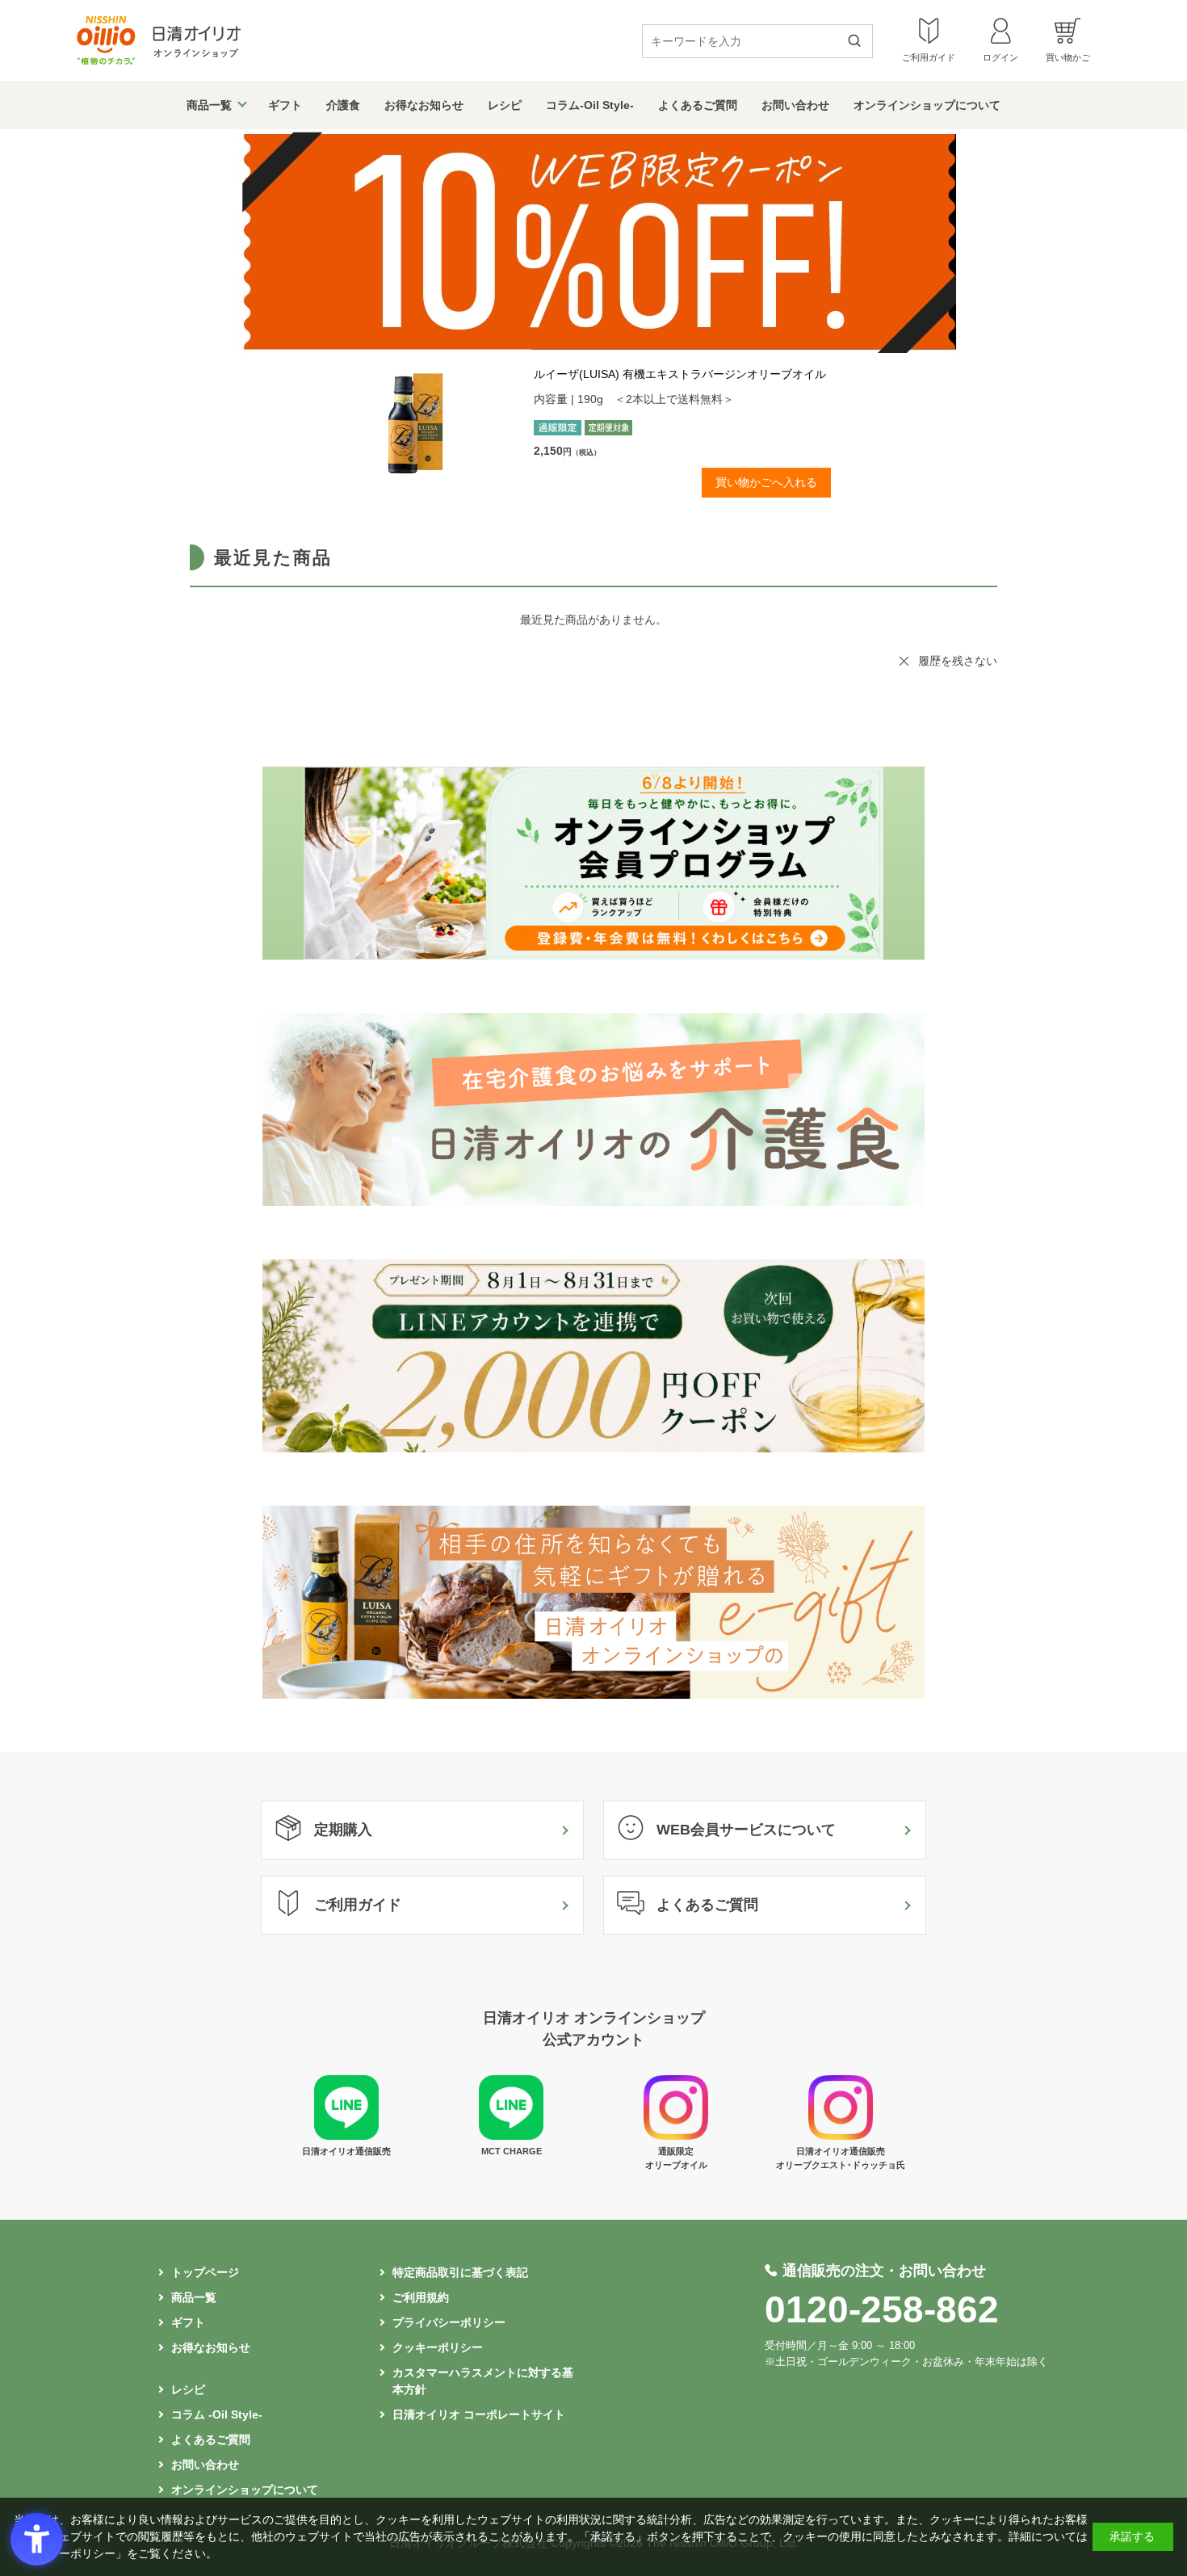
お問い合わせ (795, 105)
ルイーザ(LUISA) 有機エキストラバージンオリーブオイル (680, 374)
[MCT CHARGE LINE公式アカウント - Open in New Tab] (511, 2136)
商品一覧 (209, 105)
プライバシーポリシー (449, 2322)
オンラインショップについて (927, 105)
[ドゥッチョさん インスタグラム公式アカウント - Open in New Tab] (841, 2136)
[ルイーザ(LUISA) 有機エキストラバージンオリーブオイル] (437, 423)
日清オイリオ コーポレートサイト (479, 2414)
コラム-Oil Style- (590, 105)
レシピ (505, 105)
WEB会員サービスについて (746, 1830)
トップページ (205, 2272)
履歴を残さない (958, 661)
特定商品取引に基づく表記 (460, 2272)
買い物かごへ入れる (766, 482)
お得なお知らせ (424, 105)
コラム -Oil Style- (217, 2414)
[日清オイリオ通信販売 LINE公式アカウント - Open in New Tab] (346, 2136)
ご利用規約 (421, 2297)
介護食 (343, 105)
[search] (860, 42)
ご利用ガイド (358, 1905)
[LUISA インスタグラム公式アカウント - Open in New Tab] (676, 2136)
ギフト (285, 105)
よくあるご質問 (698, 105)
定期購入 (343, 1830)
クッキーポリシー (438, 2347)
